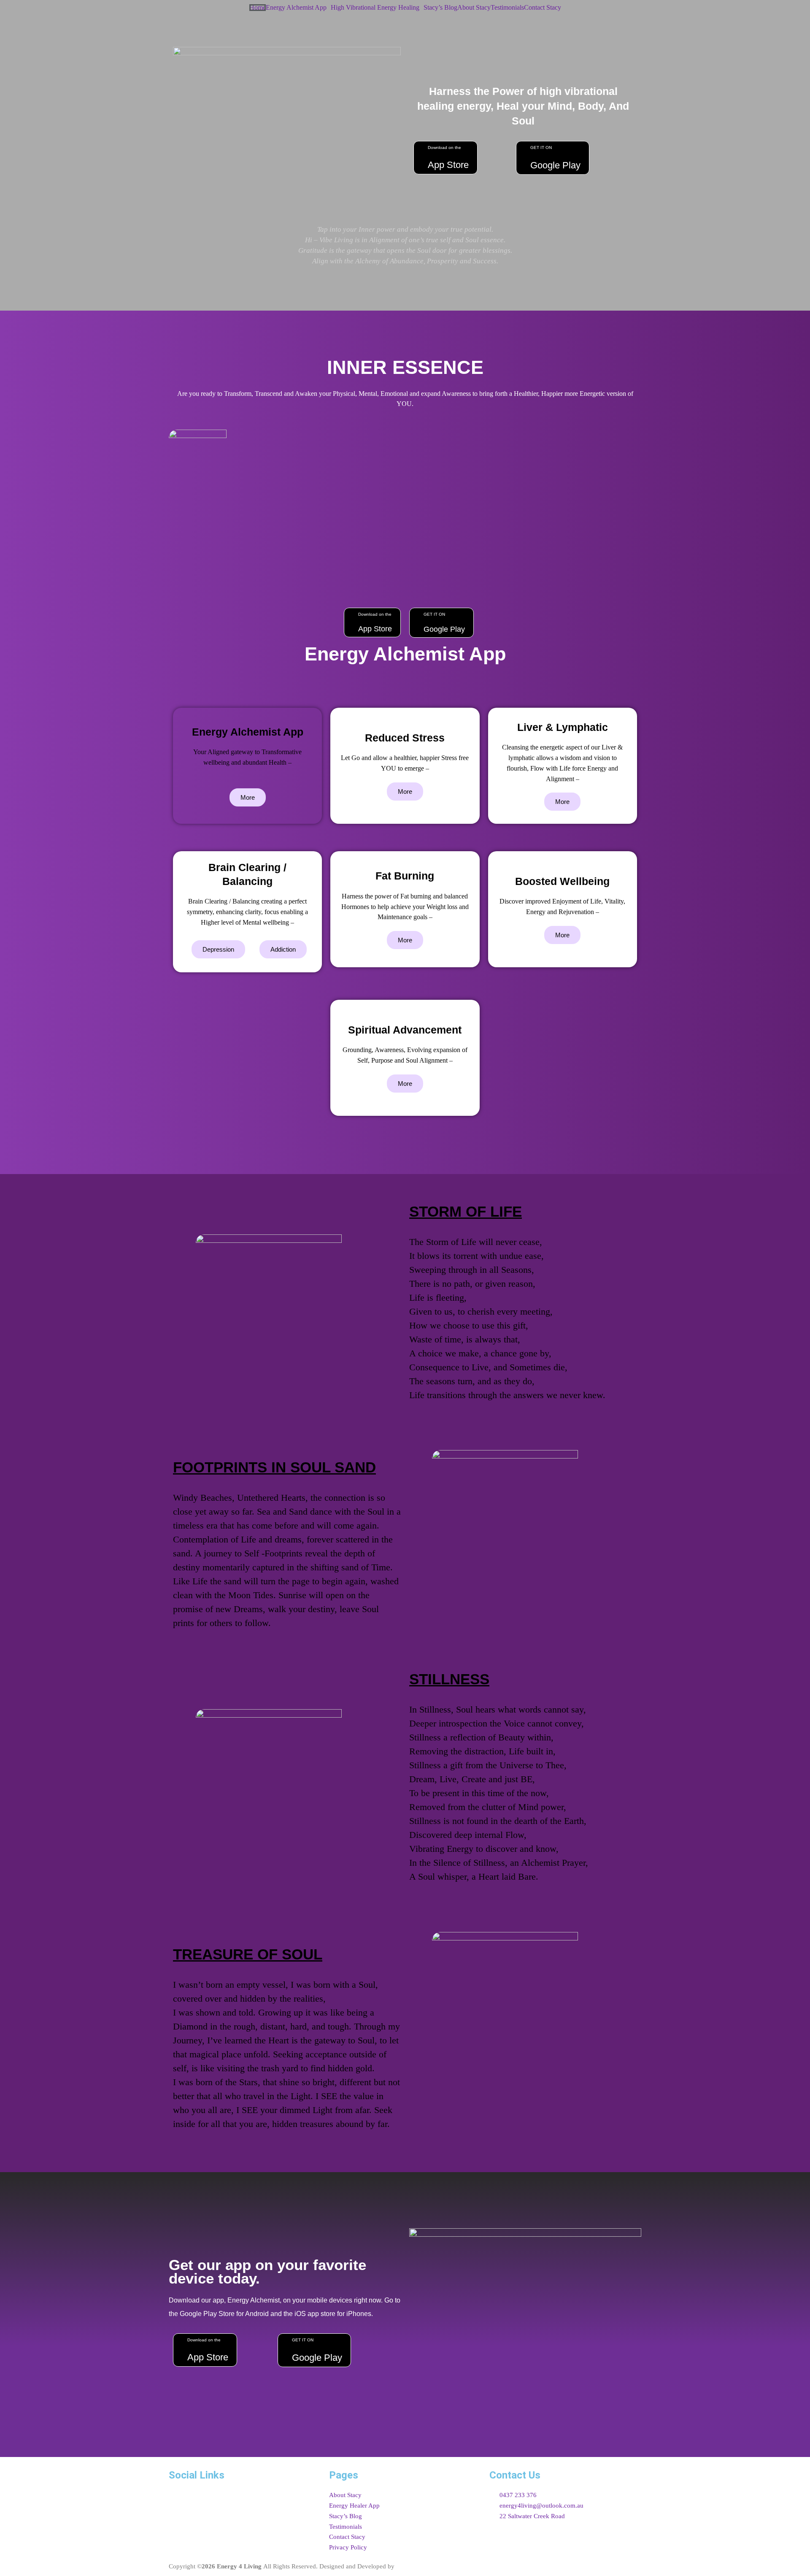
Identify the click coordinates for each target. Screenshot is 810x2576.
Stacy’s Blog (440, 8)
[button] (298, 8)
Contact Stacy (543, 8)
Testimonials (507, 8)
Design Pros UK (418, 2566)
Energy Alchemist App (296, 8)
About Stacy (474, 8)
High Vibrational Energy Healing (375, 8)
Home (258, 8)
